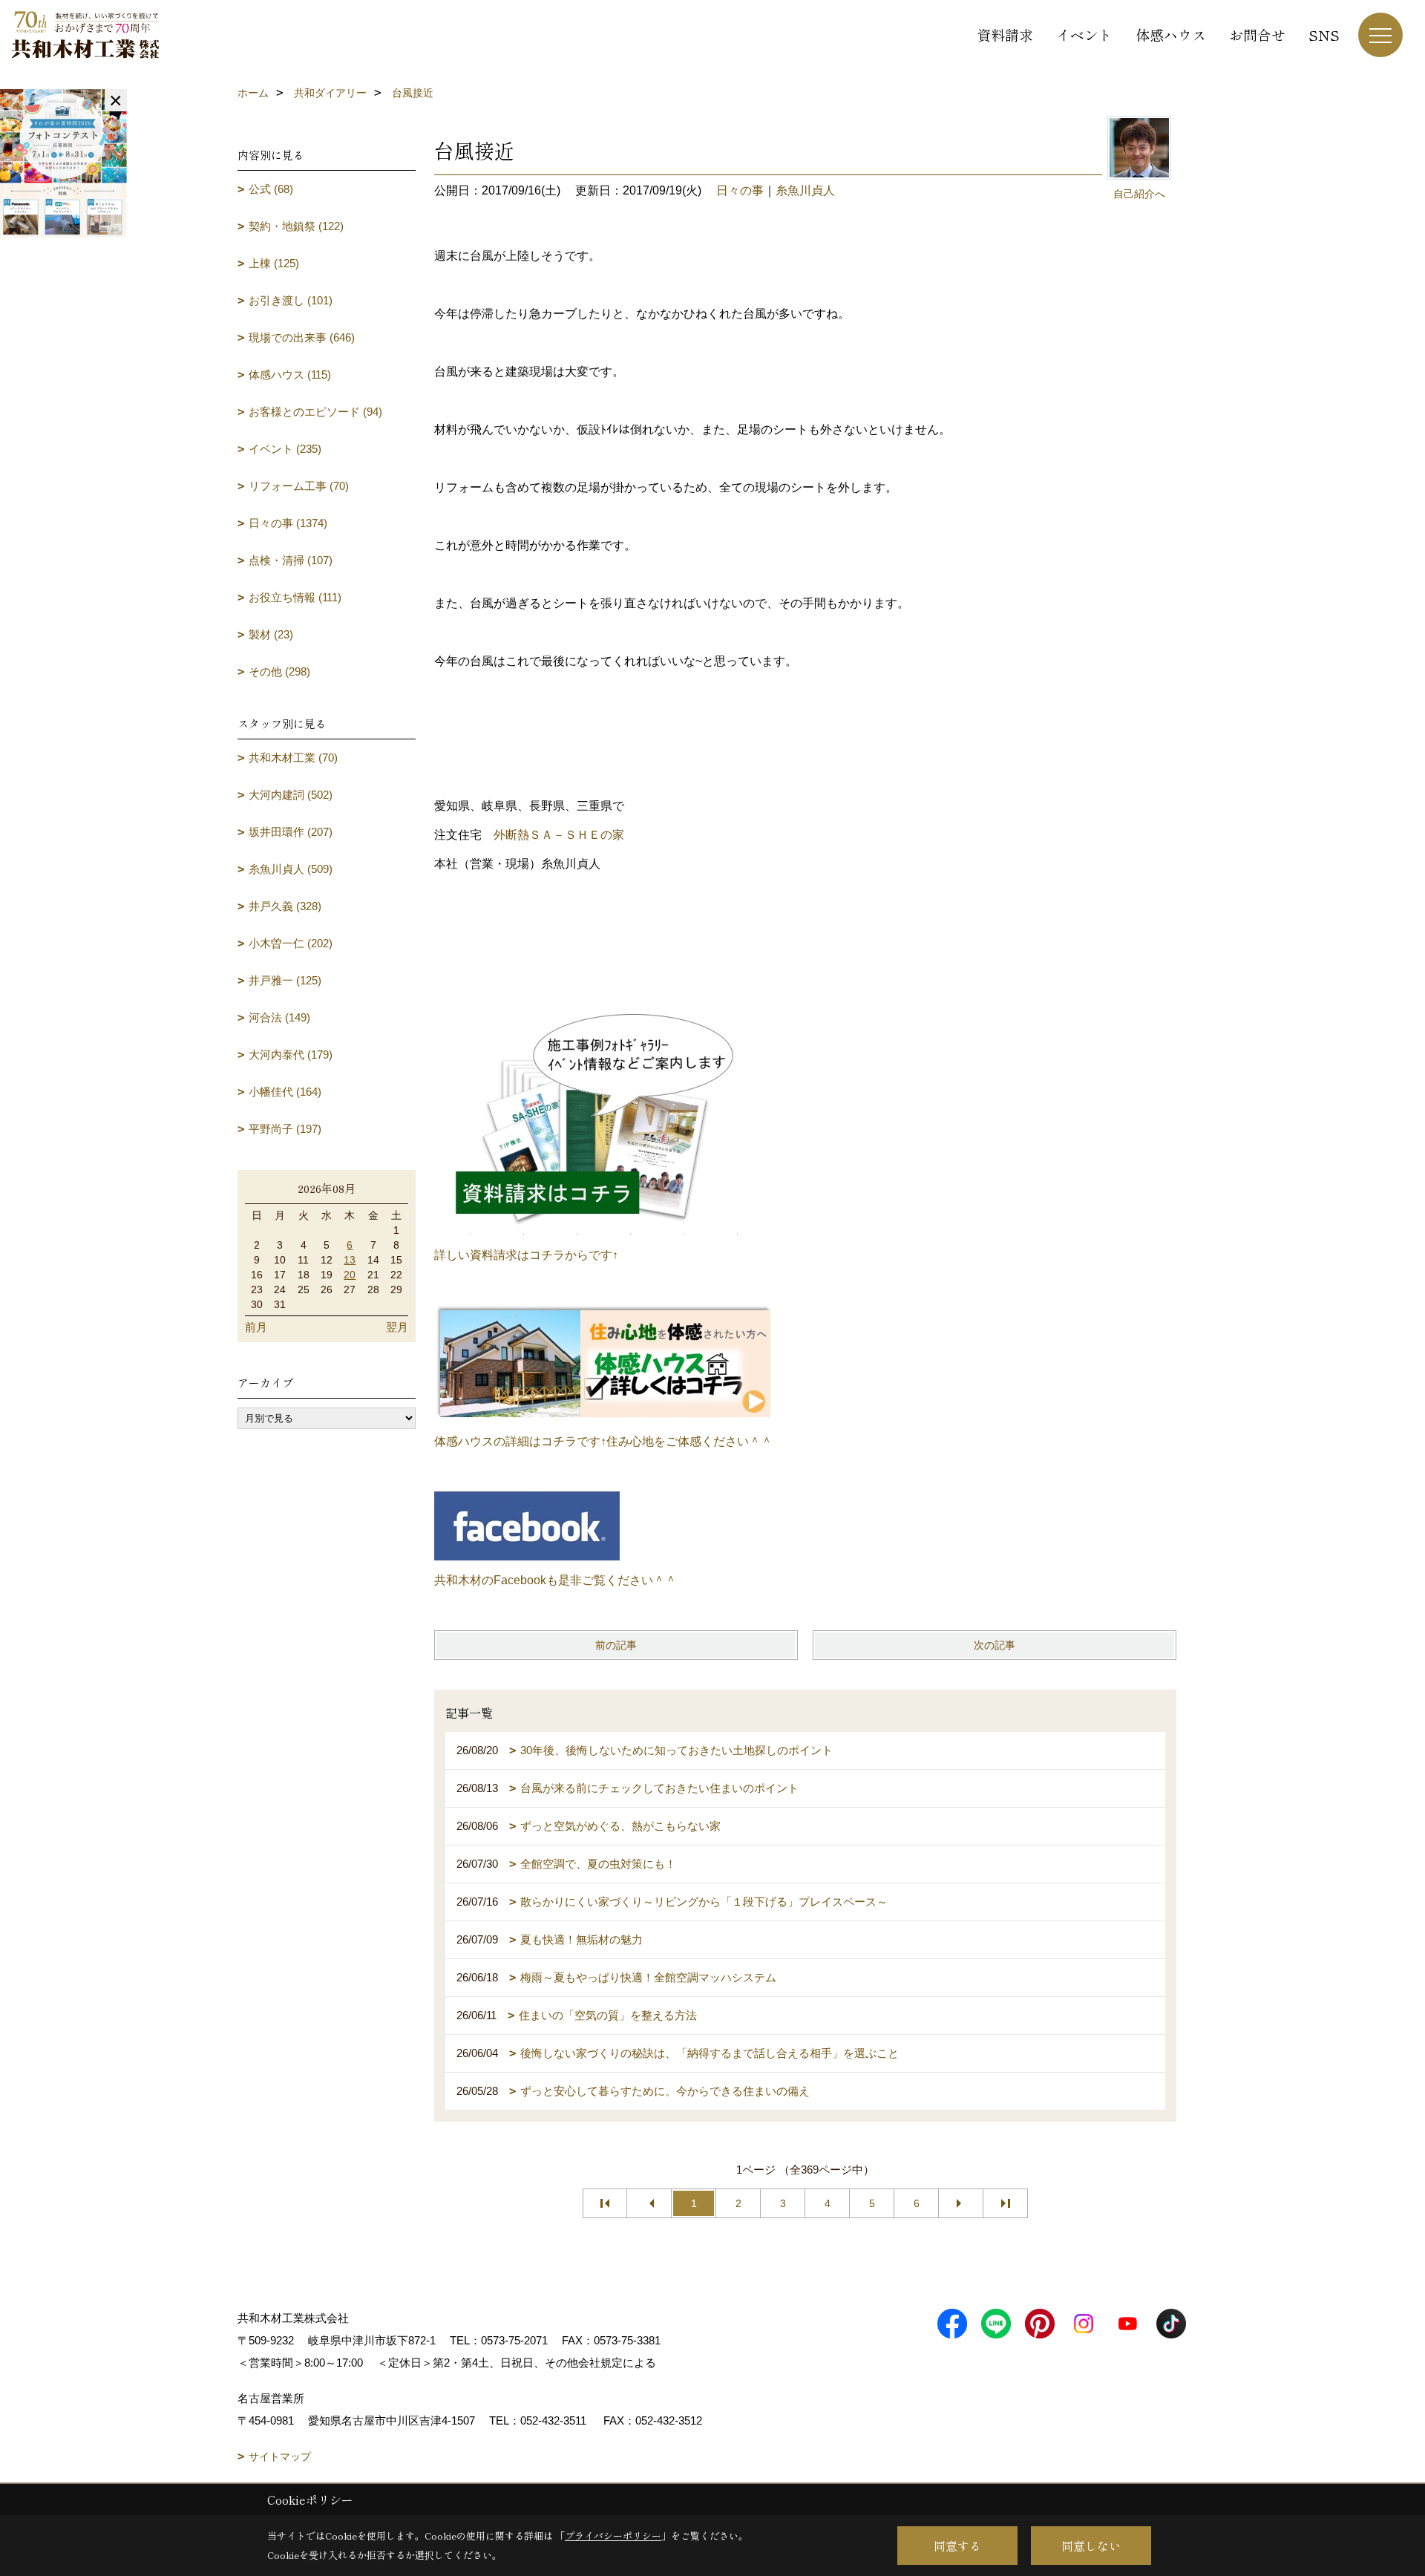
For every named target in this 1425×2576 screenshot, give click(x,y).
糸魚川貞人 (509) (291, 869)
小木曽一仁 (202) (291, 943)
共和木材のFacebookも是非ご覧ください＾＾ (556, 1580)
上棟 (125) (274, 263)
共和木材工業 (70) (293, 758)
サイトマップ (280, 2456)
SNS (1324, 35)
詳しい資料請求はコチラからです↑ (526, 1255)
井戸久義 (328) (285, 906)
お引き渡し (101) (291, 300)
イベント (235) (285, 449)
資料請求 (1005, 35)
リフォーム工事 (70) (299, 486)
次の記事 (995, 1645)
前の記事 (616, 1645)
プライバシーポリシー (613, 2536)
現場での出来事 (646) (302, 337)
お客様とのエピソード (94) (315, 412)
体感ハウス (1171, 35)
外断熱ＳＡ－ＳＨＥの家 (559, 835)
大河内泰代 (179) (291, 1055)
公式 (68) (271, 189)
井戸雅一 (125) (285, 980)
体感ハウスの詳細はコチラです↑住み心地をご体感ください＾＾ (603, 1441)
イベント (1084, 35)
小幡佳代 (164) (285, 1092)
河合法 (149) (279, 1017)
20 (350, 1275)
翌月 (397, 1327)
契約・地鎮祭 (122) (296, 226)
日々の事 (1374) (288, 523)
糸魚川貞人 (805, 190)
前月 (256, 1327)
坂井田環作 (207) (291, 832)
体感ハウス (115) (290, 375)
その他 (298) (279, 671)
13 (350, 1260)
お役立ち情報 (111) (295, 597)
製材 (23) (271, 634)
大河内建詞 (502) (291, 795)
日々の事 (740, 190)
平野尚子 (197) (285, 1129)
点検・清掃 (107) (291, 560)
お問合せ (1257, 35)
